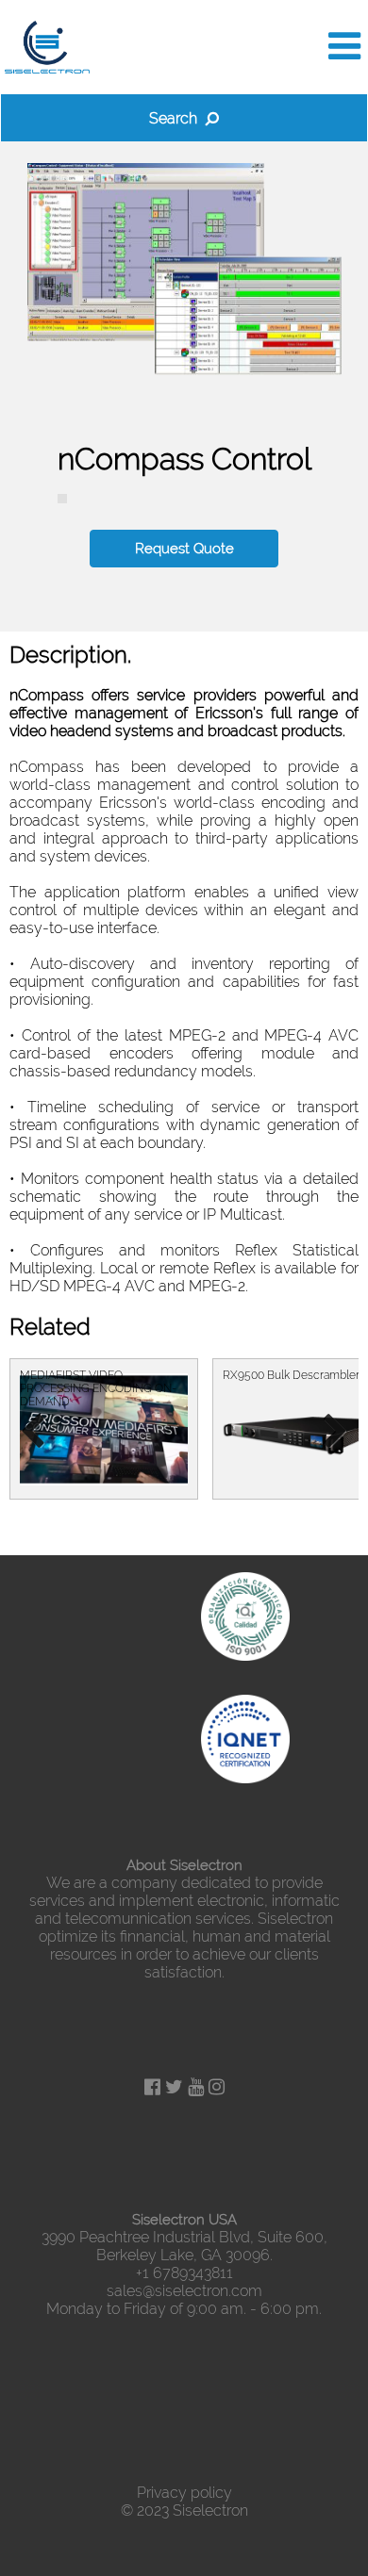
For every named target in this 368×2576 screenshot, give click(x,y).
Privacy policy (184, 2493)
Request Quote (184, 549)
